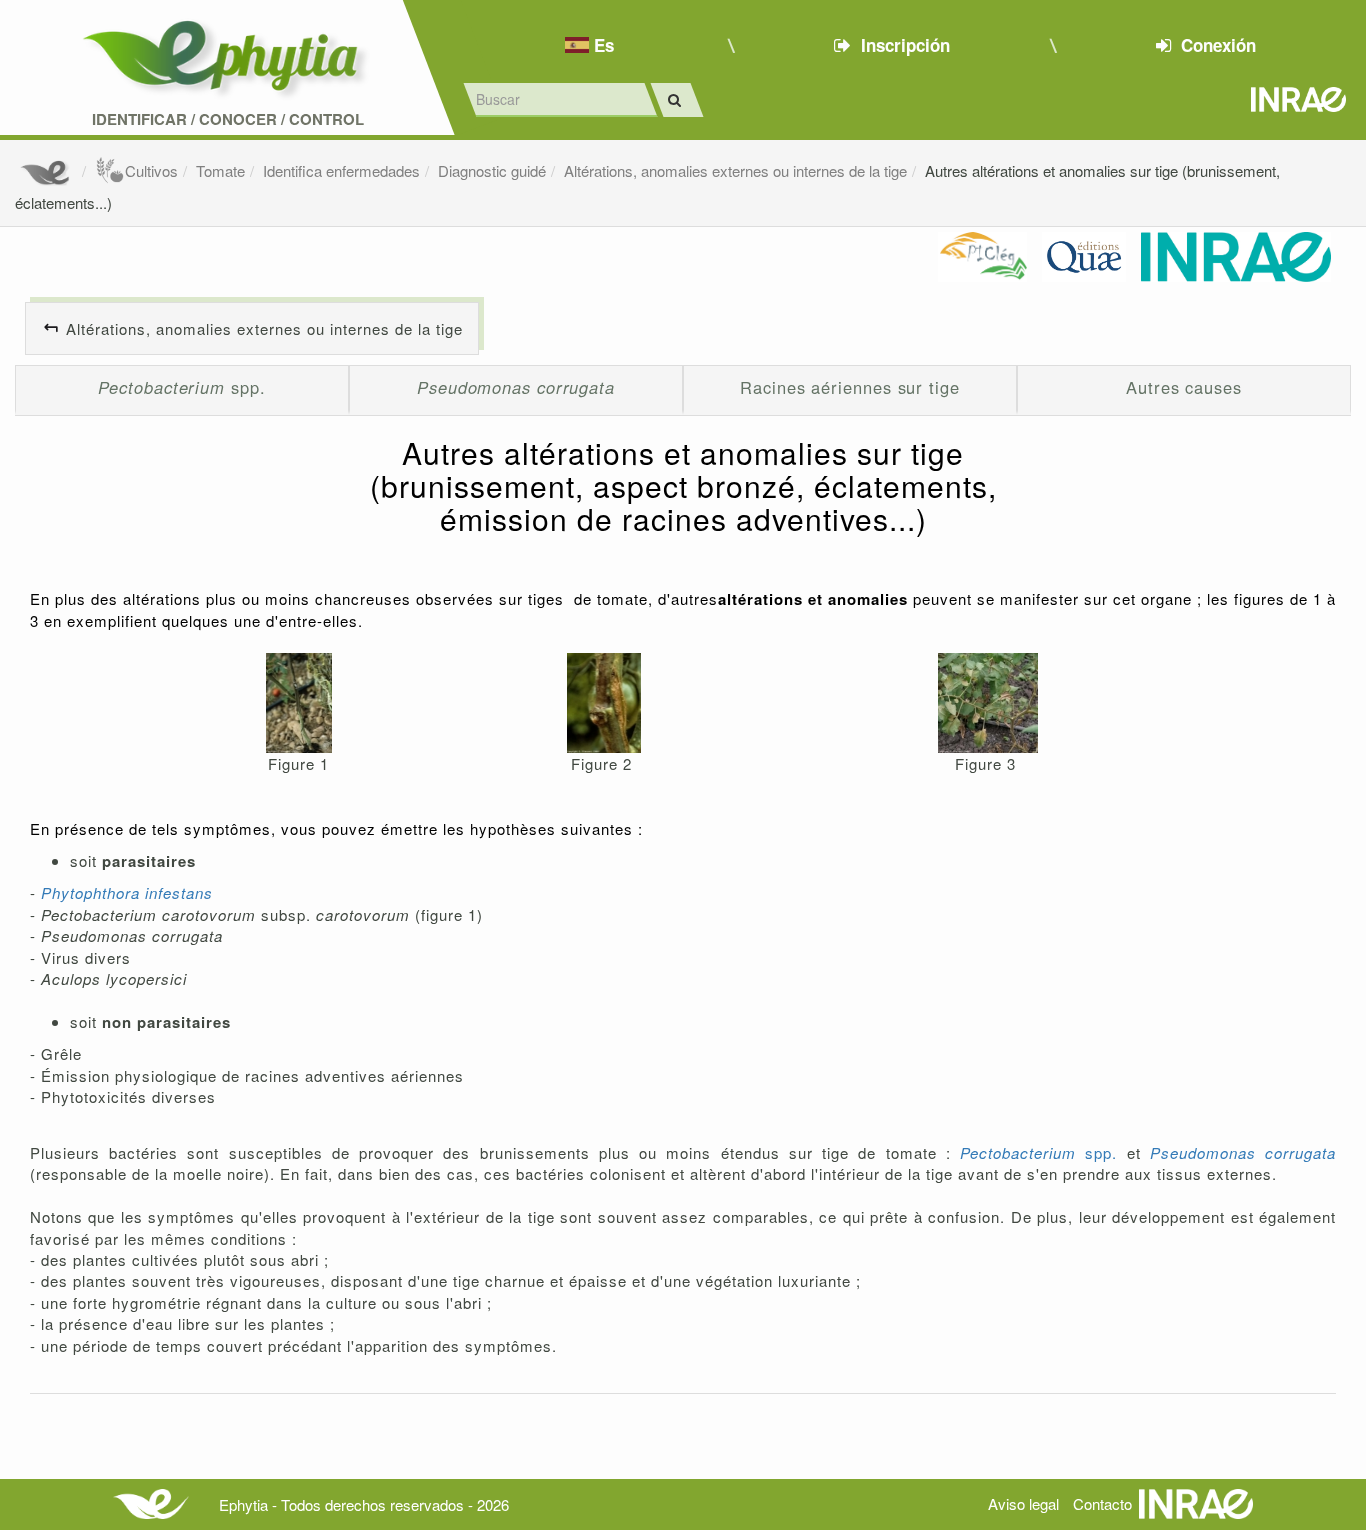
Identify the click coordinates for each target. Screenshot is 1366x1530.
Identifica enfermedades (341, 170)
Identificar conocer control (228, 119)
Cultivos (151, 170)
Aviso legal (1023, 1503)
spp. (181, 387)
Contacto (1102, 1503)
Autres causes (1184, 387)
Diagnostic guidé (492, 170)
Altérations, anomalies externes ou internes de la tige (735, 170)
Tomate (220, 170)
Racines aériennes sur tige (850, 387)
